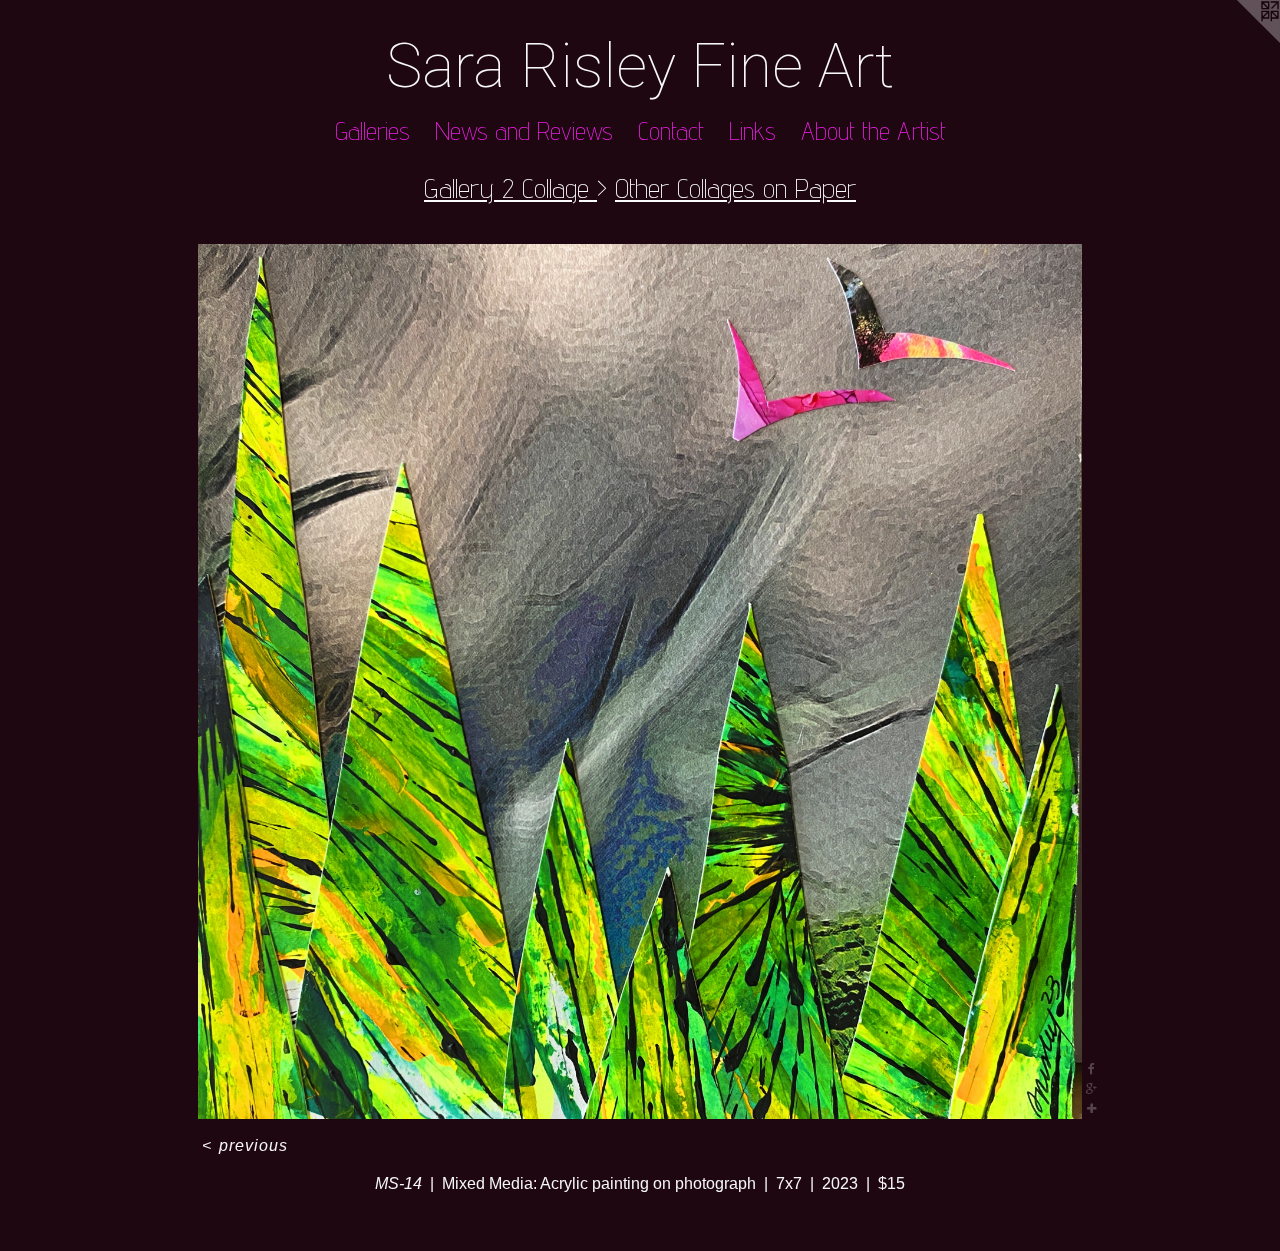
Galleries (372, 131)
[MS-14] (640, 682)
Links (752, 131)
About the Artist (873, 131)
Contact (671, 131)
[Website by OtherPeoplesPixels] (1240, 40)
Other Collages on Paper (735, 187)
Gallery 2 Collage (510, 187)
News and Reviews (524, 131)
